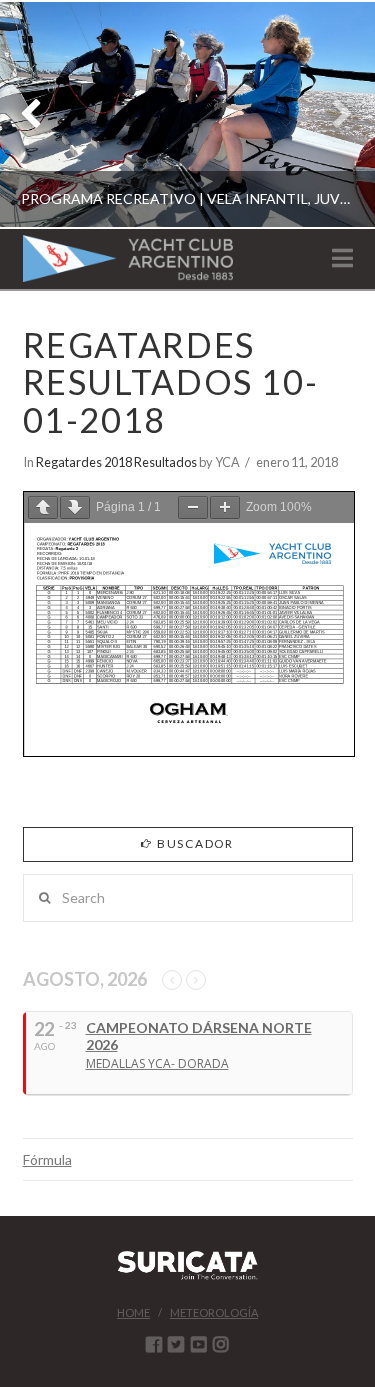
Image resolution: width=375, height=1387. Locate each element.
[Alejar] (193, 507)
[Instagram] (221, 1344)
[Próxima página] (75, 507)
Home (133, 1312)
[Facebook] (154, 1344)
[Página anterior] (43, 507)
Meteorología (214, 1312)
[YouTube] (199, 1344)
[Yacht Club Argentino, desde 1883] (128, 258)
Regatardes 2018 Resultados (116, 462)
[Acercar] (225, 507)
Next (332, 114)
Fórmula (47, 1159)
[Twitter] (176, 1344)
